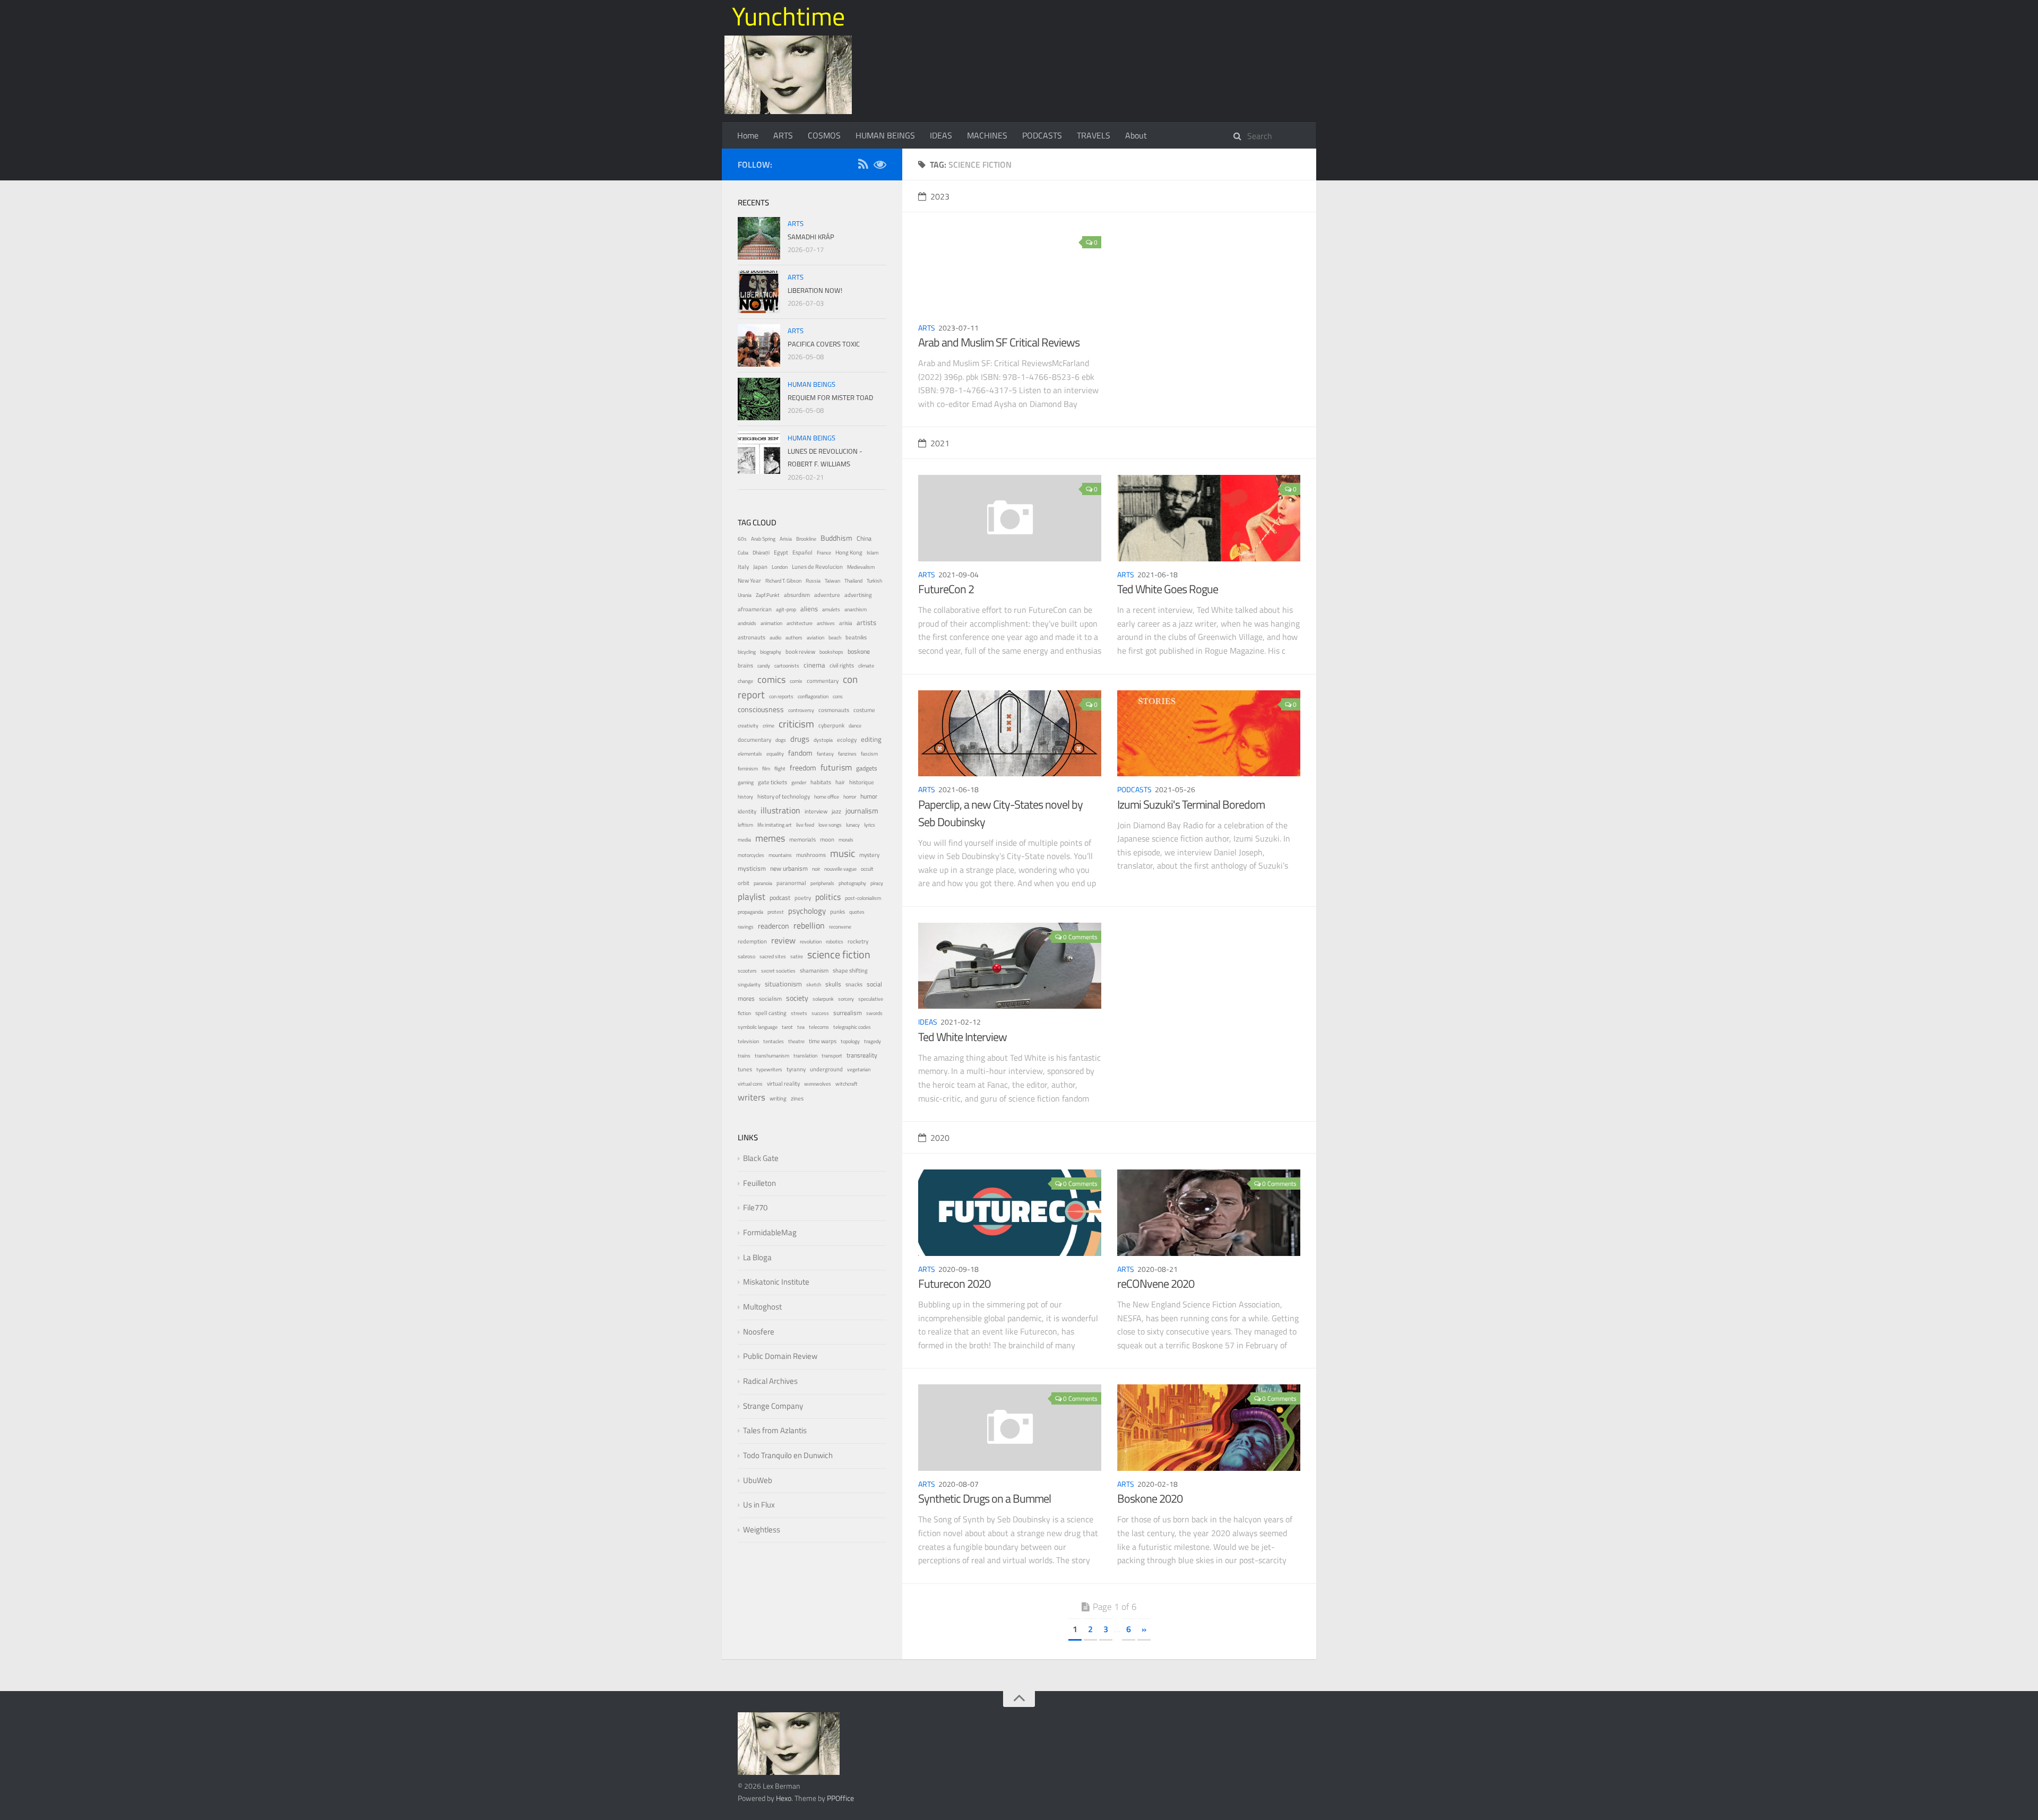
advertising (858, 595)
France (824, 553)
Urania (745, 595)
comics (771, 679)
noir (816, 869)
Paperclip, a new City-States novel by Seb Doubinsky (1000, 813)
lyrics (870, 825)
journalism (862, 811)
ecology (847, 739)
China (864, 539)
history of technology (784, 796)
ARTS (783, 135)
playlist (752, 897)
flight (780, 769)
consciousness (761, 709)
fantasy (825, 754)
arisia (846, 623)
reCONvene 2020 (1156, 1284)
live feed (805, 825)
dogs (781, 740)
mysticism (752, 869)
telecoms (819, 1027)
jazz (836, 811)
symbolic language (758, 1027)
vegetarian (859, 1069)
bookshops (831, 652)
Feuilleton (759, 1183)
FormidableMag (770, 1232)
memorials (802, 839)
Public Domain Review (780, 1356)
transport (832, 1056)
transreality (862, 1055)
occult (867, 869)
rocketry (858, 941)
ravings (746, 927)
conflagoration (813, 696)
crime (768, 726)
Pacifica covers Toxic (824, 344)
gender (799, 782)
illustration (780, 810)
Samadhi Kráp (811, 237)
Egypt (781, 552)
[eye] (880, 166)
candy (764, 666)
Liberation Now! (815, 290)
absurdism (797, 595)
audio (775, 638)
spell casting (771, 1013)
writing (778, 1098)
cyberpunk (831, 725)
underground (826, 1069)
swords (874, 1013)
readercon (774, 926)
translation (805, 1056)
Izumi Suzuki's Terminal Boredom (1191, 804)
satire (797, 956)
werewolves (818, 1084)
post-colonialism (863, 898)
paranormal (791, 883)
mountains (780, 855)
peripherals (822, 883)
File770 (755, 1207)
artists (866, 623)
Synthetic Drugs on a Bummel (985, 1498)
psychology (807, 911)
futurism (836, 767)
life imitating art (775, 825)
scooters (747, 971)
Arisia (786, 539)
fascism (869, 754)
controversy (801, 710)
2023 (940, 196)
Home (748, 135)
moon (827, 839)
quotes (857, 912)
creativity (748, 726)
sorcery (846, 999)
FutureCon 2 (946, 589)
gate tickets (772, 782)
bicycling (747, 652)
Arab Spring (763, 539)
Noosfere (759, 1332)
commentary (823, 681)
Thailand (853, 581)
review (783, 940)
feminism (748, 769)
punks (837, 912)
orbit (744, 883)
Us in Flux (759, 1505)
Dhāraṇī (761, 553)
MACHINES (987, 135)
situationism (783, 984)
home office (827, 797)
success (820, 1013)
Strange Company (773, 1406)
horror (850, 797)
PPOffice (840, 1798)
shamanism (814, 970)
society (797, 998)
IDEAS (941, 135)
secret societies (778, 971)
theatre (796, 1041)
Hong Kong (849, 552)
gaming (746, 782)
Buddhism (836, 538)
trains (744, 1056)
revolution (811, 942)
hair (840, 782)
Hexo (784, 1798)
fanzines (847, 754)
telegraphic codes (852, 1027)
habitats (821, 782)
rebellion (809, 925)
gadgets (867, 768)
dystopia (823, 740)
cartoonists (787, 666)
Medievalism (861, 567)
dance (855, 726)
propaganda (750, 912)
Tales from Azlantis (775, 1430)
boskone (859, 652)
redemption (752, 941)
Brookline (806, 539)
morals (846, 840)
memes (770, 838)
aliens (809, 609)
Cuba (743, 553)
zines (797, 1098)
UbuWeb (758, 1480)
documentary (754, 739)
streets (799, 1013)
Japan (760, 567)
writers (752, 1097)
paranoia (763, 883)
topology (850, 1041)
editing (871, 739)
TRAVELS (1094, 135)
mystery (869, 855)
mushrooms (811, 855)
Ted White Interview (962, 1037)
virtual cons (750, 1084)
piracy (877, 883)
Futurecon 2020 (954, 1284)
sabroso (746, 956)
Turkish (874, 581)
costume (864, 710)
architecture (800, 623)
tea (801, 1027)
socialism (770, 999)
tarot (787, 1027)
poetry (803, 898)
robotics (835, 942)
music (843, 853)
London (780, 567)
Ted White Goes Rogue (1168, 589)
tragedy (873, 1041)
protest (776, 912)
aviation (815, 638)
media (744, 840)
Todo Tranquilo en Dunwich (788, 1455)
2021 (940, 443)
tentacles (774, 1041)
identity (747, 811)
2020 (940, 1138)
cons (838, 696)
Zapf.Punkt (768, 595)
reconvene (840, 927)
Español (802, 552)
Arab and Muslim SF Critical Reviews (999, 342)
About (1136, 135)
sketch (814, 985)
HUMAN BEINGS (885, 135)
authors (794, 638)
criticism (796, 724)
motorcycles (751, 855)
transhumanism (772, 1056)
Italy (743, 567)
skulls (833, 984)
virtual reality (783, 1084)
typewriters (769, 1069)
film (766, 769)
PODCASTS (1042, 135)
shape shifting (850, 970)
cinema (814, 665)
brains (745, 665)
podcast (780, 898)
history (745, 797)
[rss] (863, 166)
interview (816, 811)
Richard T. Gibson (783, 581)
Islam (873, 553)
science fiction (839, 954)
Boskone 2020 (1150, 1498)
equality (775, 754)
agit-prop (786, 609)
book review (800, 652)
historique (862, 782)
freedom (803, 768)
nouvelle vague (840, 869)
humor (869, 796)
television (748, 1041)
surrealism (848, 1013)
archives (826, 623)
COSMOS (824, 135)
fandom (800, 753)
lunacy (853, 825)
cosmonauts (834, 710)
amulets (831, 609)
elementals (750, 754)
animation (771, 623)
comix (796, 681)
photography (852, 883)
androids (747, 623)
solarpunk (823, 999)
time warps (823, 1041)
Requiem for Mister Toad (830, 397)
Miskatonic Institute (776, 1282)
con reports (781, 696)
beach (835, 638)
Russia (813, 581)
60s (742, 539)
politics (828, 897)
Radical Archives (770, 1381)
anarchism (856, 609)
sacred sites (773, 956)
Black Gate (761, 1158)
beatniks (856, 637)
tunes (745, 1069)
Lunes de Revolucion (817, 567)
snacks (854, 984)
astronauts (752, 637)
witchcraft (847, 1084)
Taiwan (832, 581)
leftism (745, 825)
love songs (830, 825)
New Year (749, 580)
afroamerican (755, 609)
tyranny (796, 1069)
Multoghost (762, 1307)
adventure (827, 595)
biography (771, 652)
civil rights (842, 665)
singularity (749, 985)
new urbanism (789, 869)
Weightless (762, 1529)
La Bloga (757, 1257)
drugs (800, 739)
